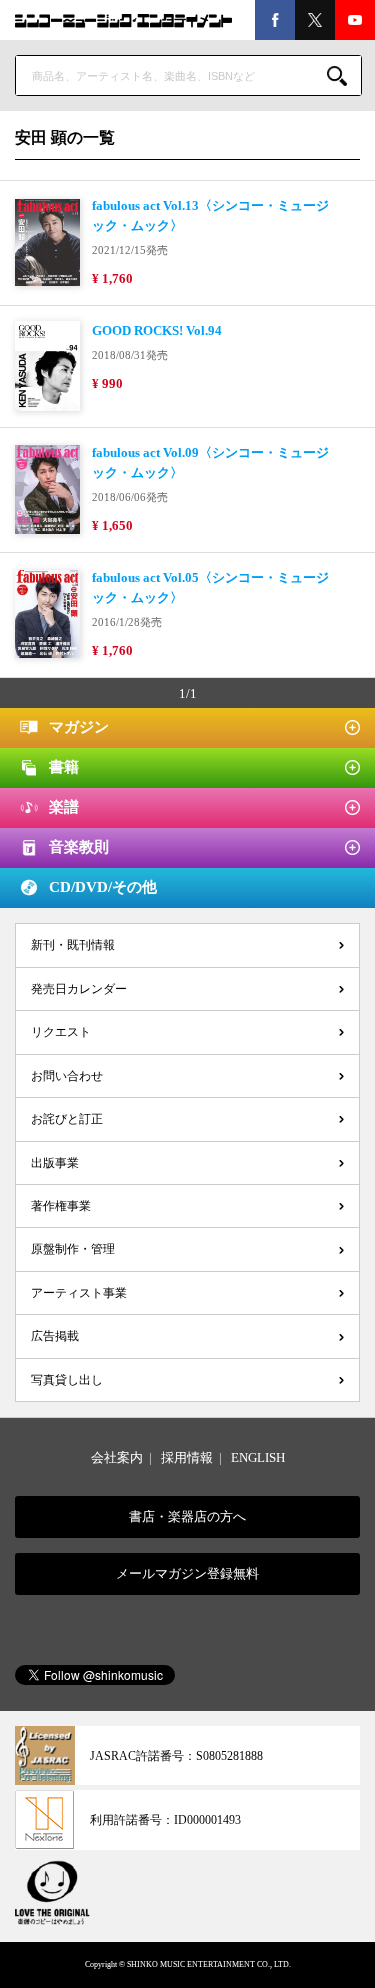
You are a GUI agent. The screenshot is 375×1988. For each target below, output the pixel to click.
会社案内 (117, 1457)
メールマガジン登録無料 (187, 1573)
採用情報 (187, 1457)
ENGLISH (258, 1457)
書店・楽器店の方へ (187, 1516)
